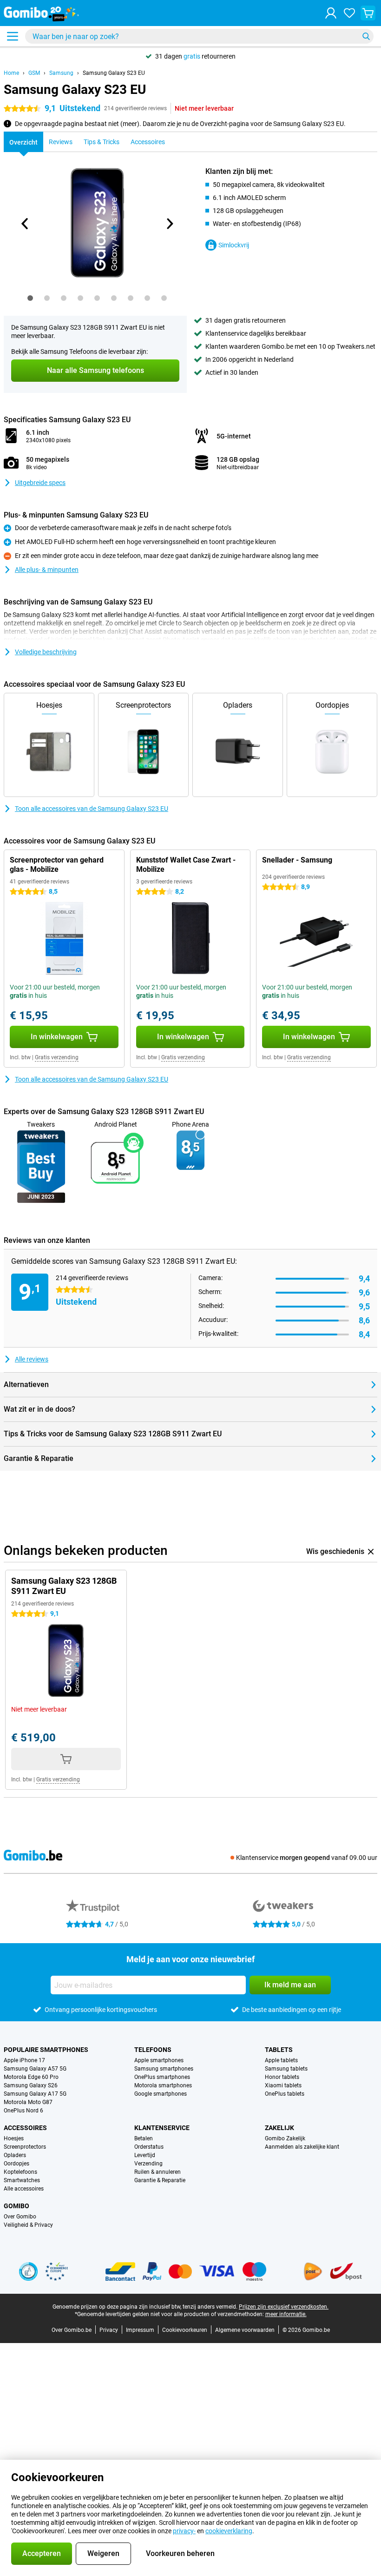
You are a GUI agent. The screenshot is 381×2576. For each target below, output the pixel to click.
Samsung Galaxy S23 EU (114, 73)
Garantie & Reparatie (160, 2180)
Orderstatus (149, 2147)
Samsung (61, 73)
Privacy (109, 2330)
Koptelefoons (20, 2172)
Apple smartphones (159, 2060)
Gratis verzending (57, 1057)
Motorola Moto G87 (28, 2102)
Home (11, 73)
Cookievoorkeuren (185, 2330)
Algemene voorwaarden (245, 2330)
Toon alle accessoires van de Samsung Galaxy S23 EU (92, 809)
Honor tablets (282, 2077)
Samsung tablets (286, 2069)
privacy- (184, 2531)
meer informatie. (286, 2314)
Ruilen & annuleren (158, 2172)
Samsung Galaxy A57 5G (35, 2069)
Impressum (140, 2330)
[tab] (30, 298)
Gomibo (16, 2206)
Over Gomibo (20, 2217)
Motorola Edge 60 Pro (31, 2077)
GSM (34, 73)
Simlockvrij (234, 245)
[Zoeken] (366, 36)
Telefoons (153, 2050)
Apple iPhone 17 (24, 2060)
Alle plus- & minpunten (47, 570)
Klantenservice (162, 2128)
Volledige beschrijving (46, 652)
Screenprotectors (25, 2147)
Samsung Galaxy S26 (31, 2085)
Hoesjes (14, 2138)
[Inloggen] (331, 13)
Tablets (279, 2050)
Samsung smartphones (164, 2069)
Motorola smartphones (163, 2085)
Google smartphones (161, 2094)
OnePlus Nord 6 (23, 2111)
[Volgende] (169, 224)
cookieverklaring (229, 2531)
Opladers (15, 2155)
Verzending (148, 2164)
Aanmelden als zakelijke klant (302, 2147)
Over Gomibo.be (72, 2330)
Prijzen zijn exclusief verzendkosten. (284, 2307)
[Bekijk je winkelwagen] (368, 13)
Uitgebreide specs (40, 483)
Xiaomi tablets (283, 2085)
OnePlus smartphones (162, 2077)
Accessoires (25, 2128)
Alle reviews (32, 1359)
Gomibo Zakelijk (285, 2138)
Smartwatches (22, 2180)
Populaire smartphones (46, 2050)
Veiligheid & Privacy (28, 2225)
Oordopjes (16, 2164)
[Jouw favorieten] (349, 13)
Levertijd (145, 2155)
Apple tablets (281, 2060)
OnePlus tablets (285, 2094)
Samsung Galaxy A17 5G (35, 2094)
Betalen (144, 2138)
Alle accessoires (24, 2189)
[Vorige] (25, 224)
